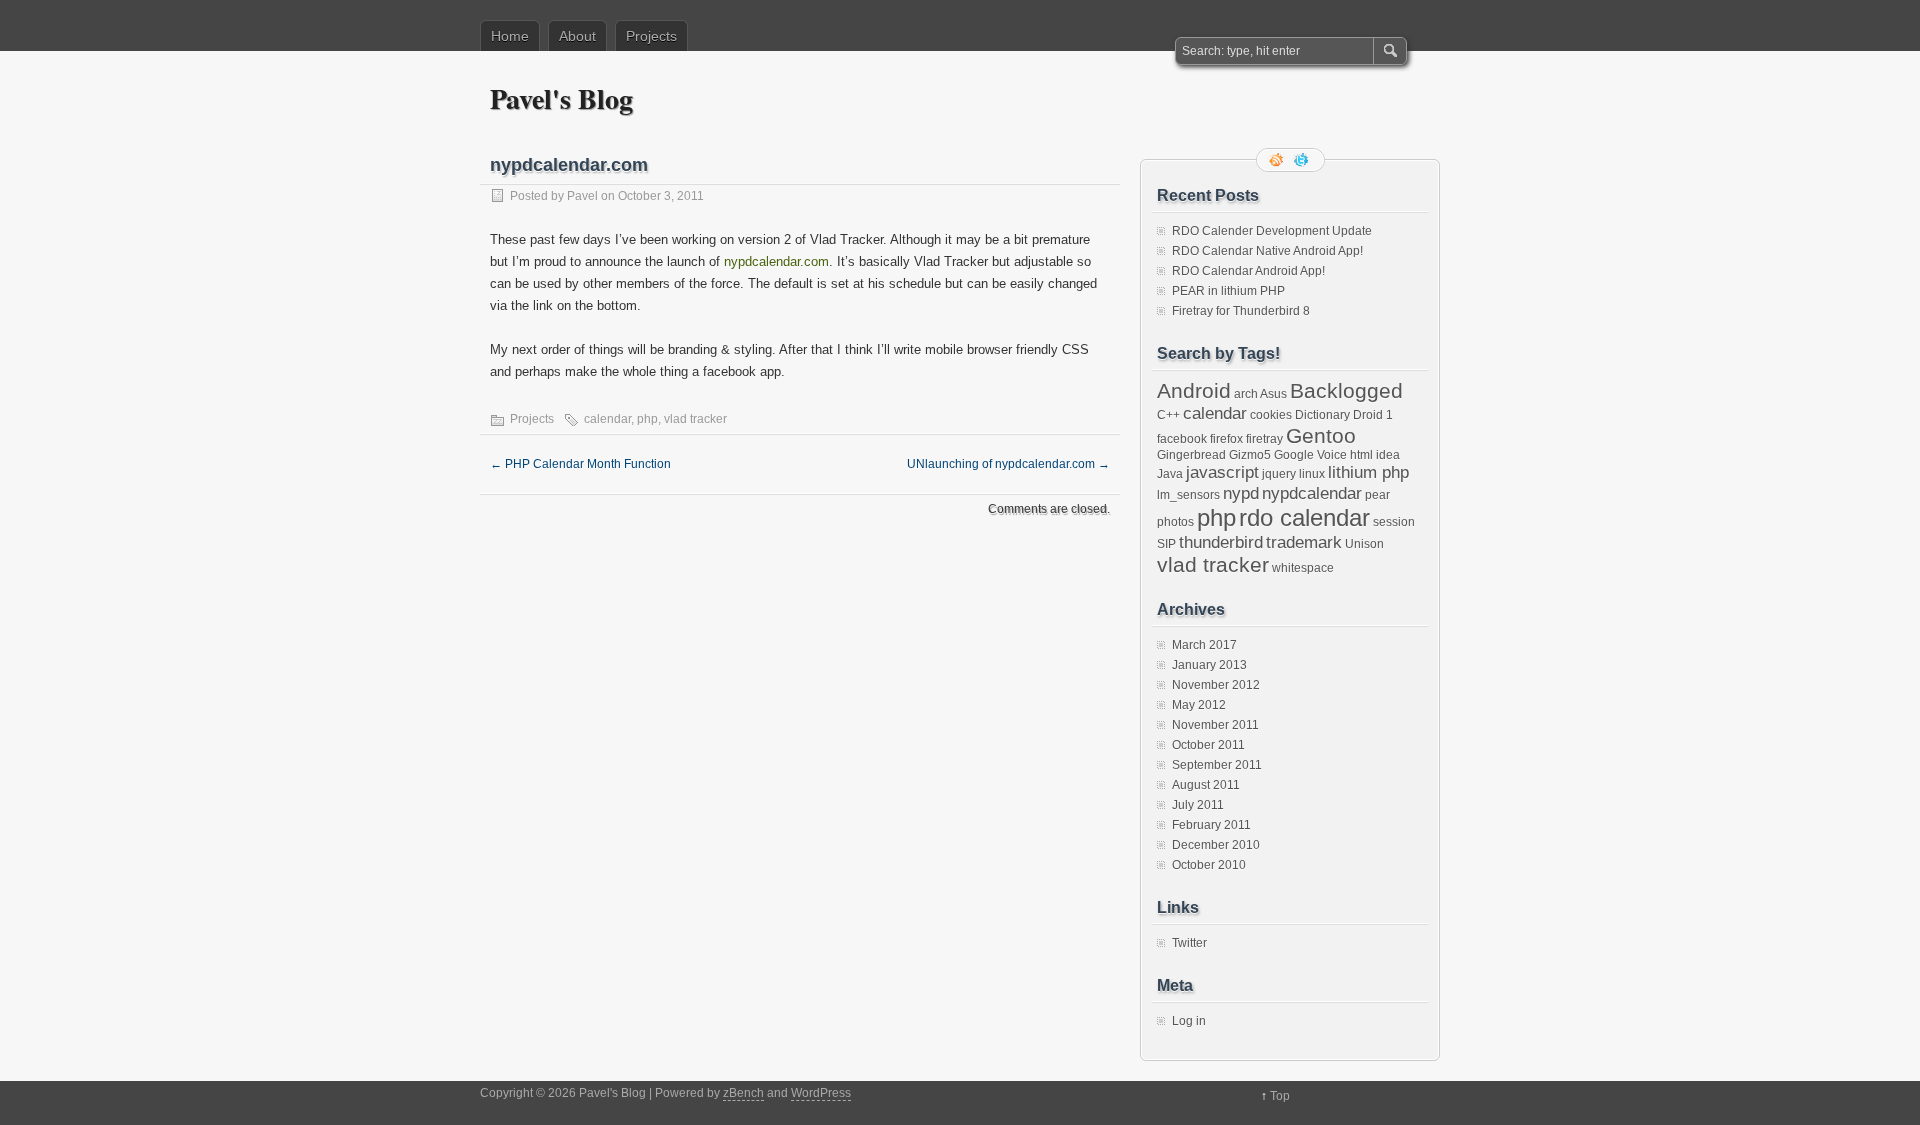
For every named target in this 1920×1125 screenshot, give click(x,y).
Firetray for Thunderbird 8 (1241, 311)
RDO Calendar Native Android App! (1267, 251)
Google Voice (1310, 455)
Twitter (1189, 943)
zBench (743, 1093)
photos (1175, 522)
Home (510, 36)
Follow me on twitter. (1303, 160)
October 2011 (1208, 745)
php (647, 419)
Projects (651, 36)
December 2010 (1216, 845)
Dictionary (1322, 415)
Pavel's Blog (561, 98)
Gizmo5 (1250, 455)
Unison (1364, 544)
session (1394, 522)
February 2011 (1211, 825)
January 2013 (1209, 665)
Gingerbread (1191, 455)
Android (1194, 390)
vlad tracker (695, 419)
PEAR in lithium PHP (1228, 291)
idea (1388, 455)
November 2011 (1215, 725)
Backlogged (1346, 390)
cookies (1271, 415)
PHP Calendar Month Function (580, 464)
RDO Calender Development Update (1272, 231)
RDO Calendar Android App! (1248, 271)
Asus (1273, 394)
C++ (1168, 415)
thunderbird (1221, 542)
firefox (1226, 439)
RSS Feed (1278, 160)
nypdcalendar (1312, 493)
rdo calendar (1304, 517)
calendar (607, 419)
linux (1312, 474)
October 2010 (1209, 865)
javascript (1222, 472)
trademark (1304, 542)
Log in (1189, 1021)
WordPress (821, 1093)
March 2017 (1204, 645)
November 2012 (1216, 685)
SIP (1166, 544)
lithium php (1368, 472)
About (577, 36)
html (1361, 455)
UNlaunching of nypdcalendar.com (1008, 464)
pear (1377, 495)
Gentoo (1321, 435)
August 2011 (1206, 785)
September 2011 (1217, 765)
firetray (1264, 439)
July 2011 (1198, 805)
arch (1246, 394)
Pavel (582, 196)
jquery (1279, 474)
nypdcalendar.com (776, 261)
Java (1170, 474)
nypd (1241, 493)
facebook (1182, 439)
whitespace (1303, 568)
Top (1280, 1096)
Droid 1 (1373, 415)
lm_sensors (1188, 495)
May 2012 (1199, 705)
